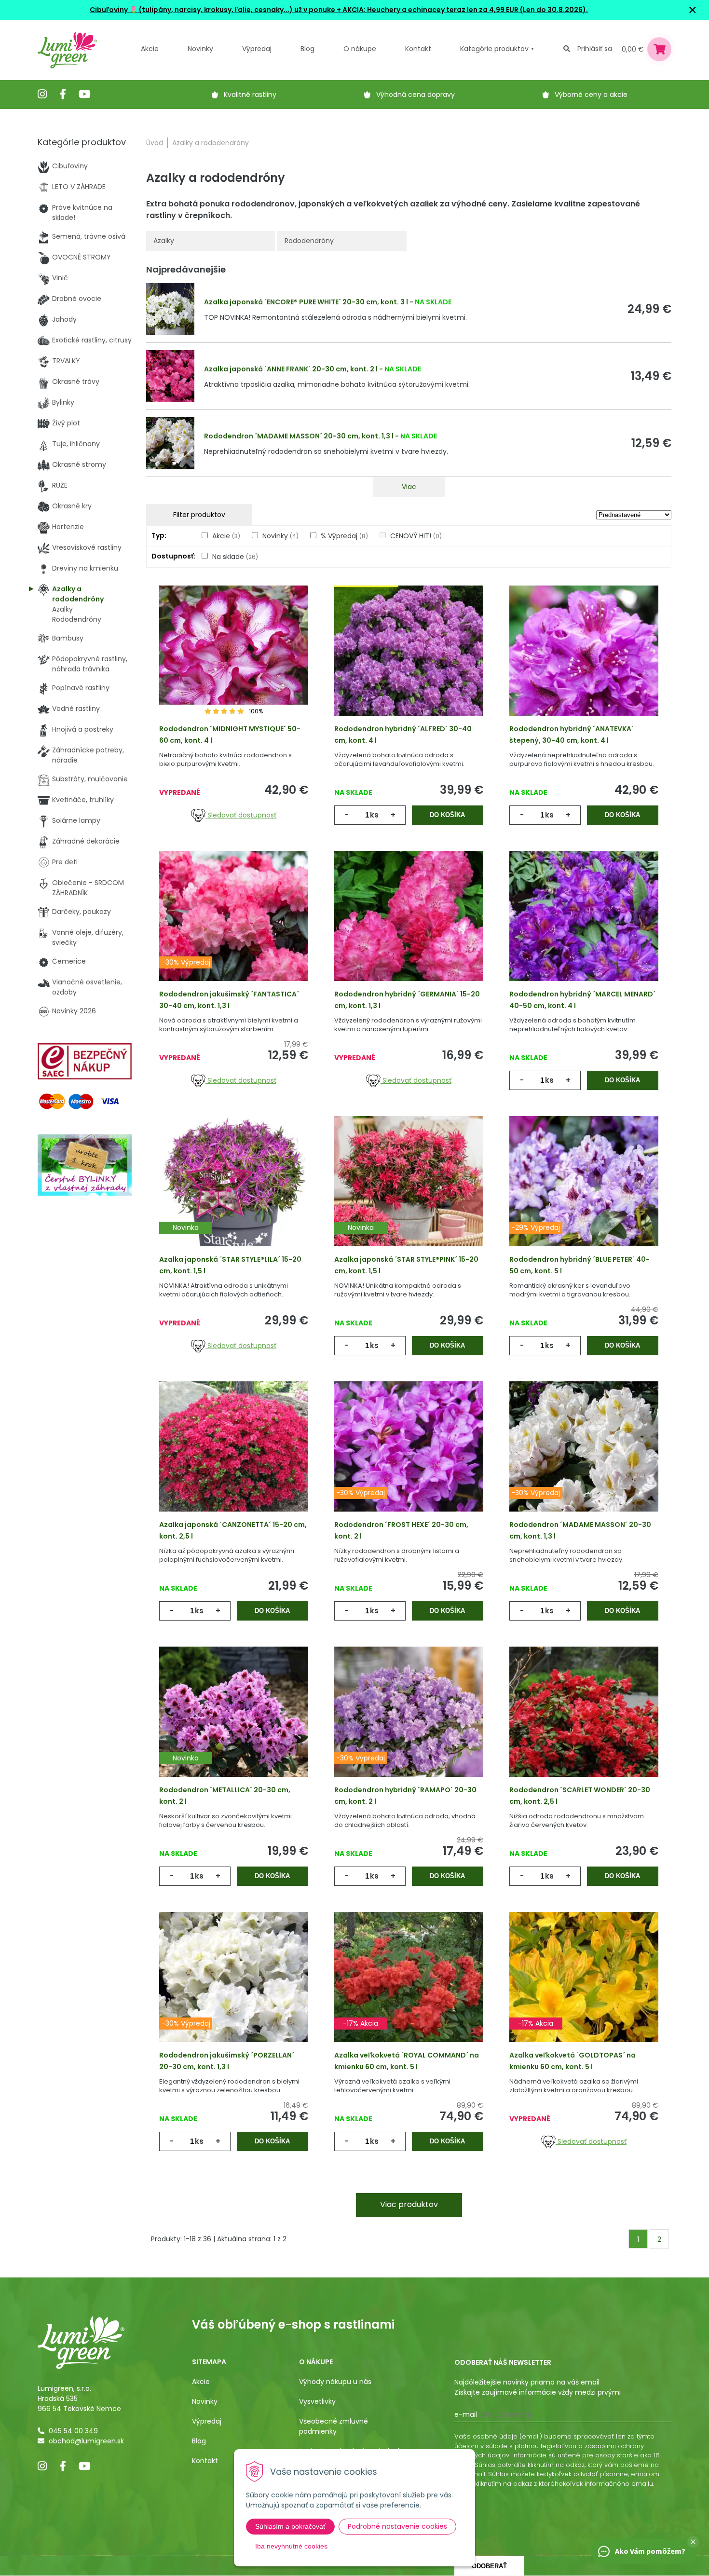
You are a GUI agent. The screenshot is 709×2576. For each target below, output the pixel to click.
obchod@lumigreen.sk (86, 2441)
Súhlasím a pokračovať (290, 2526)
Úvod (155, 143)
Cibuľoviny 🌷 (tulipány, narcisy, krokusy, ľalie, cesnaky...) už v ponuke (212, 10)
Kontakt (205, 2461)
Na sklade (235, 557)
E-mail (466, 2414)
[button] (693, 2542)
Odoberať (489, 2566)
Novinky (200, 49)
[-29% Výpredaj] (584, 1196)
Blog (199, 2441)
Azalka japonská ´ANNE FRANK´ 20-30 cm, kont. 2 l (291, 369)
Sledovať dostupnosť (241, 815)
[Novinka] (234, 1196)
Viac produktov (409, 2204)
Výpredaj (257, 49)
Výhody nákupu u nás (335, 2382)
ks (374, 815)
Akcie (150, 49)
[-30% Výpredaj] (234, 931)
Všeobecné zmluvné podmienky (334, 2426)
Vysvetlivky (317, 2401)
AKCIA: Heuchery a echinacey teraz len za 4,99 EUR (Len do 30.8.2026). (464, 10)
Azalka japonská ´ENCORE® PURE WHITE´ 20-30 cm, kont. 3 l (306, 302)
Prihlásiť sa (595, 49)
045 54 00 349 (73, 2431)
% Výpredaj (344, 536)
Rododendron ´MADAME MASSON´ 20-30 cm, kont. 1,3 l (299, 436)
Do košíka (447, 815)
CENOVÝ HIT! (416, 536)
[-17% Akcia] (409, 1992)
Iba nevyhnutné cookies (291, 2546)
